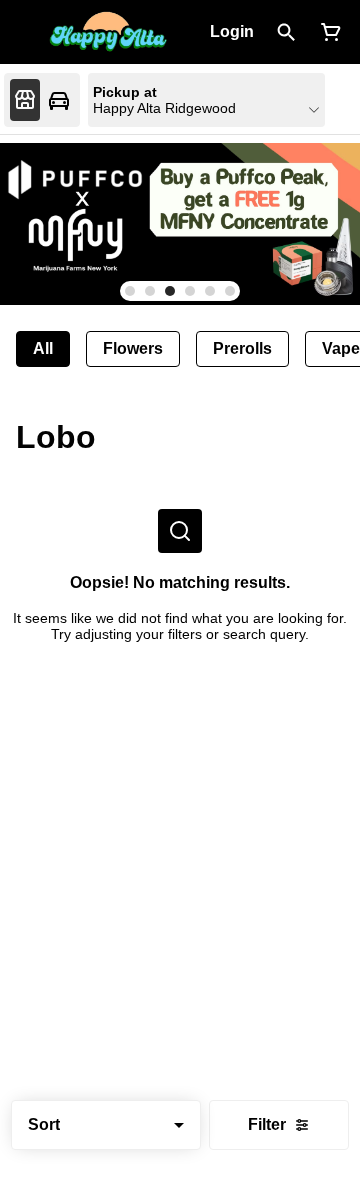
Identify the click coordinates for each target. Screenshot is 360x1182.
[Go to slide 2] (150, 291)
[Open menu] (28, 30)
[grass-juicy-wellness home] (108, 32)
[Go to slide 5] (210, 291)
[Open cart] (327, 32)
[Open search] (286, 32)
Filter (267, 1124)
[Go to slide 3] (170, 291)
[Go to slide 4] (190, 291)
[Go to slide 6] (230, 291)
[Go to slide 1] (130, 291)
